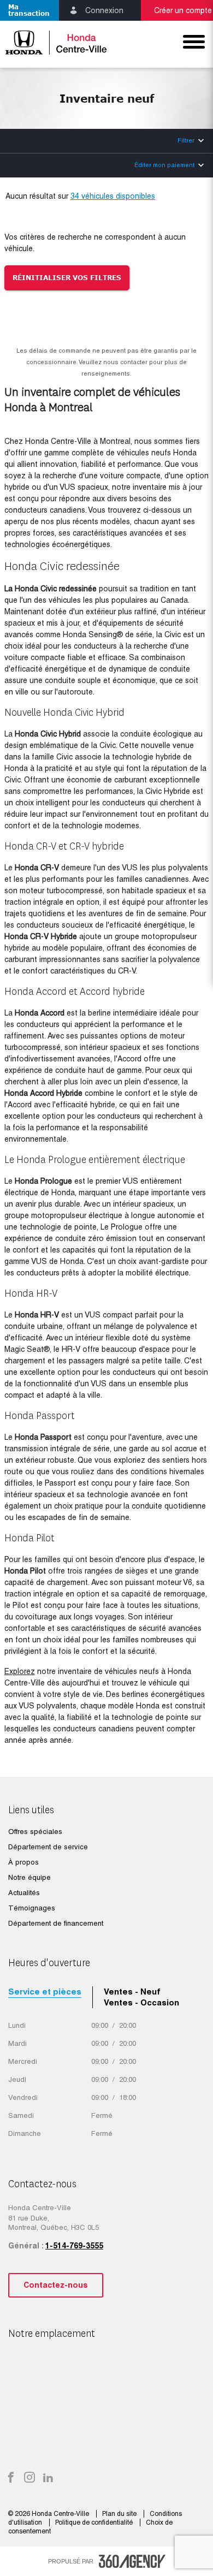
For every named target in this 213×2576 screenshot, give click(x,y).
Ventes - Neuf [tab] (132, 1992)
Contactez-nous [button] (56, 2285)
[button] (29, 10)
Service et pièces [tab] (45, 1992)
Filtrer (186, 140)
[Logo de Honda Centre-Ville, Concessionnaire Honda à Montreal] (53, 42)
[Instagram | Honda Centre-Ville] (29, 2478)
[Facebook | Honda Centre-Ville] (11, 2478)
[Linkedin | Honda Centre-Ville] (48, 2478)
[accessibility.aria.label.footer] (132, 2561)
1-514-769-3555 (74, 2246)
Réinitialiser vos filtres (67, 278)
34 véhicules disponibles (113, 196)
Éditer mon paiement (164, 165)
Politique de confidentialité (95, 2522)
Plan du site (120, 2514)
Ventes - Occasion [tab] (141, 2002)
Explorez (20, 1671)
